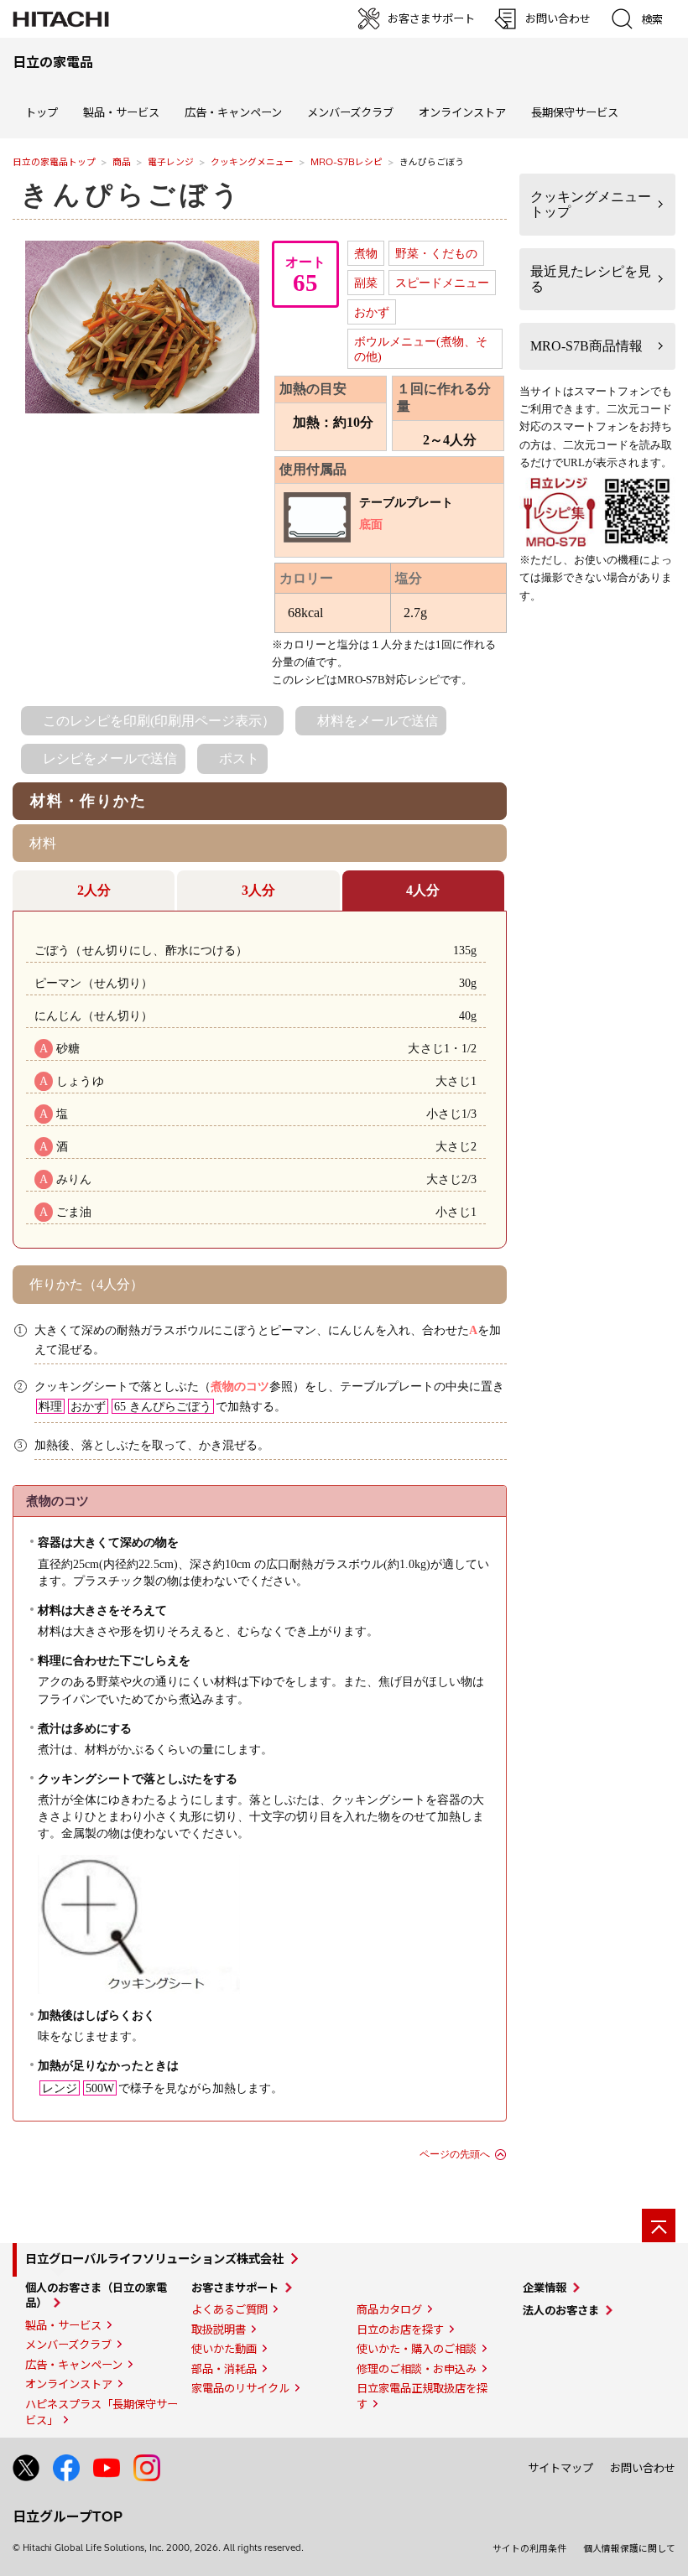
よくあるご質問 (229, 2309)
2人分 (94, 890)
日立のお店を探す (400, 2329)
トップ (42, 112)
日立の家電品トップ (54, 162)
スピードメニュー (442, 283)
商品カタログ (389, 2309)
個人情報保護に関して (629, 2548)
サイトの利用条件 (529, 2548)
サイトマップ (560, 2468)
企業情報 (545, 2288)
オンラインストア (462, 112)
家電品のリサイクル (240, 2388)
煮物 (366, 253)
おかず (372, 312)
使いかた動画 (224, 2349)
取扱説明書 (219, 2329)
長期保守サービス (575, 112)
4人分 (423, 890)
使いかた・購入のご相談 (417, 2349)
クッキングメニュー (252, 162)
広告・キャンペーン (74, 2365)
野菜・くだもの (436, 253)
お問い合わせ (643, 2468)
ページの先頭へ (455, 2154)
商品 (122, 162)
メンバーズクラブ (350, 112)
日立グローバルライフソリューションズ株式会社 (154, 2259)
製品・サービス (63, 2325)
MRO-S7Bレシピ (347, 162)
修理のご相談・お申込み (417, 2369)
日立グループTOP (68, 2516)
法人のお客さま (561, 2310)
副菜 (366, 283)
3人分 (258, 890)
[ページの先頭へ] (659, 2225)
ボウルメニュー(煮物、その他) (421, 349)
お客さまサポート (235, 2288)
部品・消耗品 (224, 2369)
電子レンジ (171, 162)
